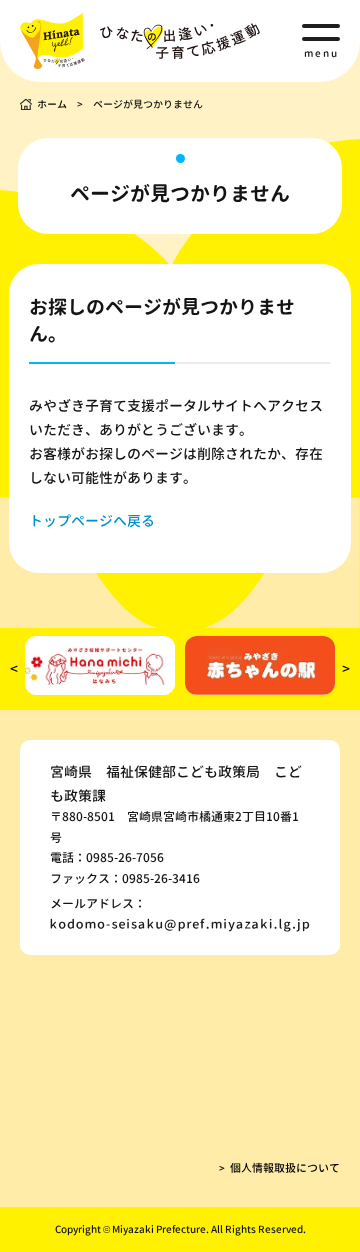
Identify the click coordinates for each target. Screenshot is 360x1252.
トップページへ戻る (92, 520)
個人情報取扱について (285, 1168)
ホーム (52, 104)
